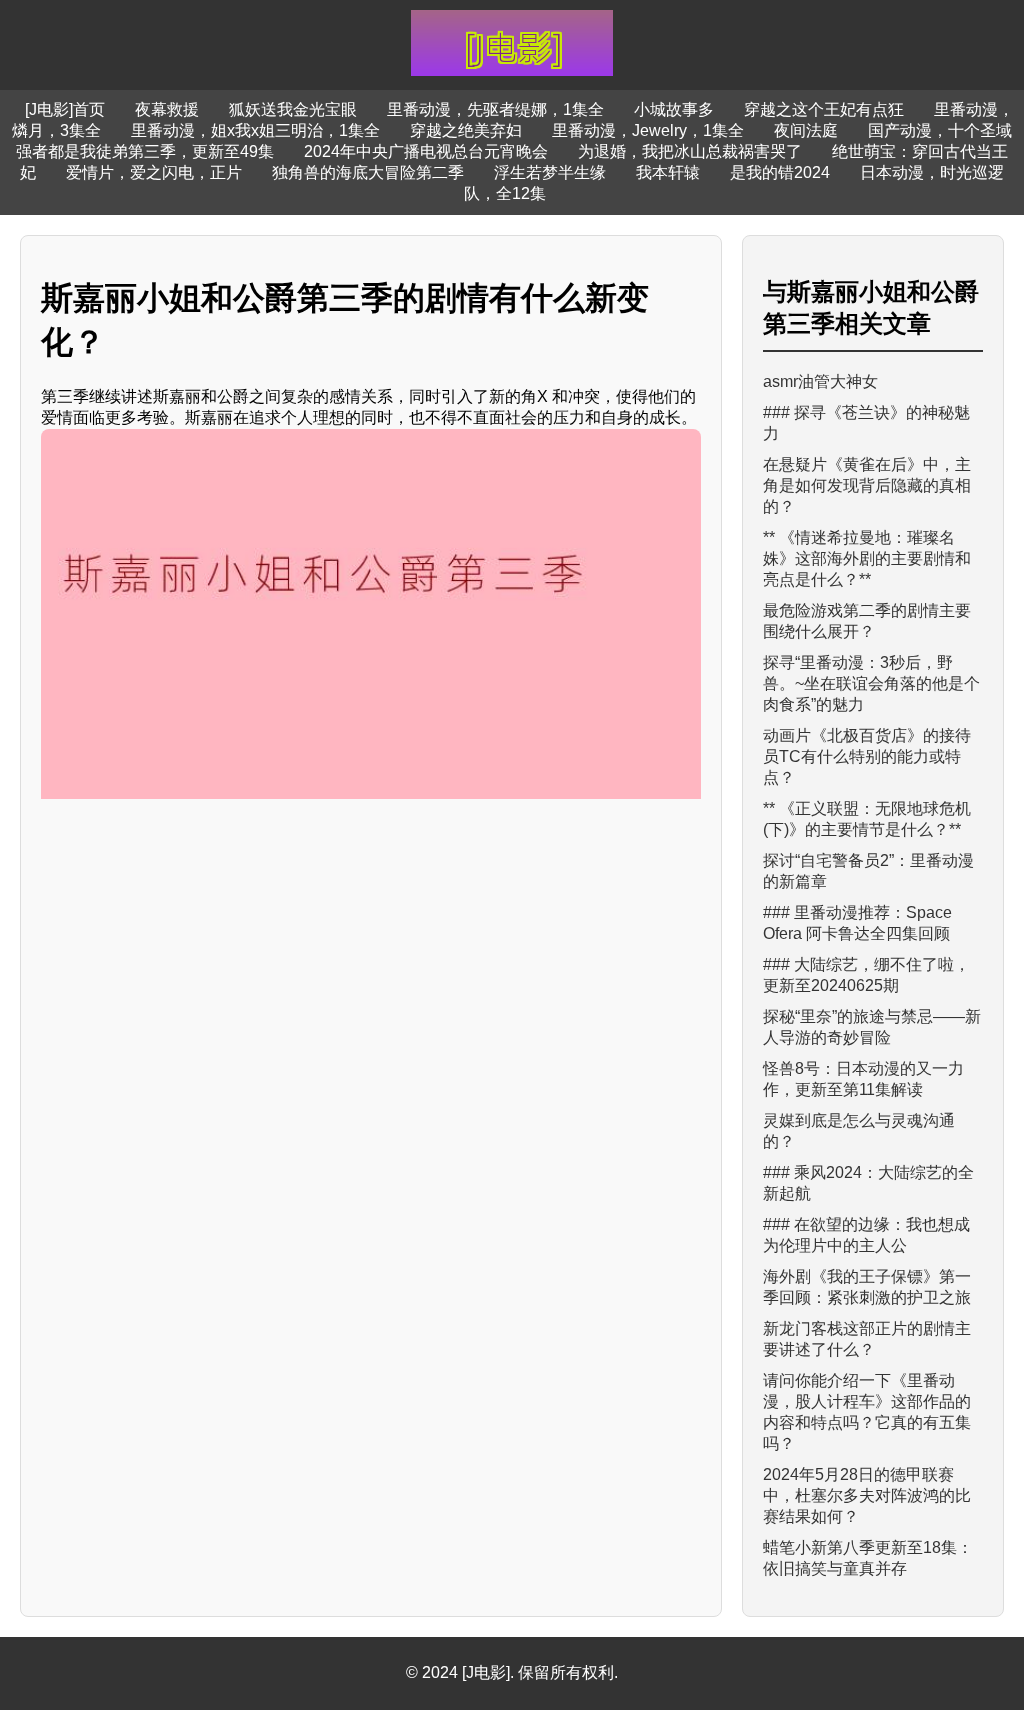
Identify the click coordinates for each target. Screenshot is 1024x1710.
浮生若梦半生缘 (550, 172)
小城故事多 (674, 109)
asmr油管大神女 (820, 381)
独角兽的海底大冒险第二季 (368, 172)
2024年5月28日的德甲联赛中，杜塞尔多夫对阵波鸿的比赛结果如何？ (867, 1495)
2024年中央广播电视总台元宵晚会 (426, 151)
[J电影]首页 (65, 109)
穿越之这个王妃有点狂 (824, 109)
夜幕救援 (167, 109)
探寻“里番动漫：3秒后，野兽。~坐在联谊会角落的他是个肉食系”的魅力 (871, 683)
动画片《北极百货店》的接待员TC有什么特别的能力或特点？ (867, 756)
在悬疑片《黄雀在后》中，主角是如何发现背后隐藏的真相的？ (867, 485)
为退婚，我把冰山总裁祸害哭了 (690, 151)
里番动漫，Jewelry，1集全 (648, 130)
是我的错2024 (780, 172)
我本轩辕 (668, 172)
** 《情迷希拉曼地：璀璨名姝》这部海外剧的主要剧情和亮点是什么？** (867, 558)
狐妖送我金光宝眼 (293, 109)
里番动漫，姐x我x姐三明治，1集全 (255, 130)
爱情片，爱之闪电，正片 (154, 172)
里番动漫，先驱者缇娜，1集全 (495, 109)
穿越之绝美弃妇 (466, 130)
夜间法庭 (806, 130)
